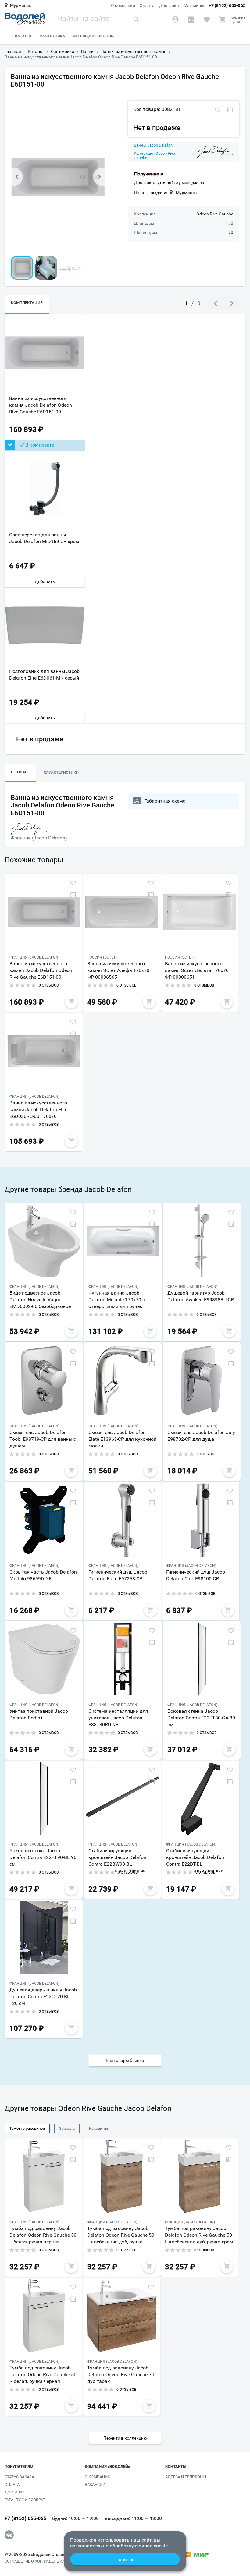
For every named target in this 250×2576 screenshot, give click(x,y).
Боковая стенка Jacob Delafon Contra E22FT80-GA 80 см (201, 1718)
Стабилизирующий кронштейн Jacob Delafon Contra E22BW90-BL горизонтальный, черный (117, 1859)
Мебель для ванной (93, 36)
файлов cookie (151, 2546)
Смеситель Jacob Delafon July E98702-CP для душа (201, 1436)
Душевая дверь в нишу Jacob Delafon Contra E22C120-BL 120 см (43, 1996)
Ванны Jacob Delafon (153, 145)
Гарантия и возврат (25, 2500)
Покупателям (19, 2467)
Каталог (24, 36)
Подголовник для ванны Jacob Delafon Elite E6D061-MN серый (44, 675)
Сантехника (52, 36)
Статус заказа (19, 2477)
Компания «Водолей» (107, 2467)
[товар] (44, 912)
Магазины (194, 5)
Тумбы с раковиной (27, 2128)
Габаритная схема (165, 801)
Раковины (98, 2128)
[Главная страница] (25, 19)
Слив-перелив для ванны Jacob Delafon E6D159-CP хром (44, 538)
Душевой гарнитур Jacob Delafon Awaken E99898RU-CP (201, 1296)
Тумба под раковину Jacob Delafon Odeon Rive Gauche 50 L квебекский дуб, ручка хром (199, 2235)
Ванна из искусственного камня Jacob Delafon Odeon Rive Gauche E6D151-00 (41, 405)
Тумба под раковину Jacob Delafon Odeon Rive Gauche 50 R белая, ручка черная (43, 2375)
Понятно (125, 2559)
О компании (123, 5)
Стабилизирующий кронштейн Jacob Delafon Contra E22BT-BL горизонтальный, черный (195, 1859)
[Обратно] (17, 177)
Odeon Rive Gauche (215, 214)
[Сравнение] (191, 19)
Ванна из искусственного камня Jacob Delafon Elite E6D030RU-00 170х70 (38, 1110)
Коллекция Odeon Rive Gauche (154, 156)
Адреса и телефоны (186, 2477)
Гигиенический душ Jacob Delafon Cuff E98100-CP (196, 1575)
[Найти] (136, 19)
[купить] (71, 1002)
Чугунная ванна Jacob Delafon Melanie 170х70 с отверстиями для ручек (117, 1300)
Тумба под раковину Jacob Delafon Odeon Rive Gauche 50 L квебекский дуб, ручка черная (121, 2237)
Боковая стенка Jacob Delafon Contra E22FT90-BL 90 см (43, 1857)
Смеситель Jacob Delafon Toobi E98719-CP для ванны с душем (43, 1439)
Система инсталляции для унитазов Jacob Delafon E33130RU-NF (118, 1718)
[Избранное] (207, 19)
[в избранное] (218, 110)
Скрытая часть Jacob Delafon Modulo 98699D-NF (43, 1575)
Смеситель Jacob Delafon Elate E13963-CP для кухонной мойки (122, 1439)
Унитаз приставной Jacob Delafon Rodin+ (39, 1714)
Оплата (147, 5)
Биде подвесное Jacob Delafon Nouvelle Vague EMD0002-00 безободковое (40, 1300)
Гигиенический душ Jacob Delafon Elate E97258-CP (118, 1575)
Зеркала (67, 2128)
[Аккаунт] (175, 19)
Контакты (176, 2467)
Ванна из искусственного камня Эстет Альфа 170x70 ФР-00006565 (118, 970)
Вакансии (95, 2484)
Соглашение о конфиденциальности (44, 2561)
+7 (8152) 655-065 (227, 5)
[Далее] (99, 177)
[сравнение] (230, 110)
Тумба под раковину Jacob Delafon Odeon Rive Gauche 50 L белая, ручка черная (43, 2235)
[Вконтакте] (9, 2535)
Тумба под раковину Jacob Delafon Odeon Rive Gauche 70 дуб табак (121, 2375)
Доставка (169, 5)
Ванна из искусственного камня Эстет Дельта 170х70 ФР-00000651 (197, 970)
